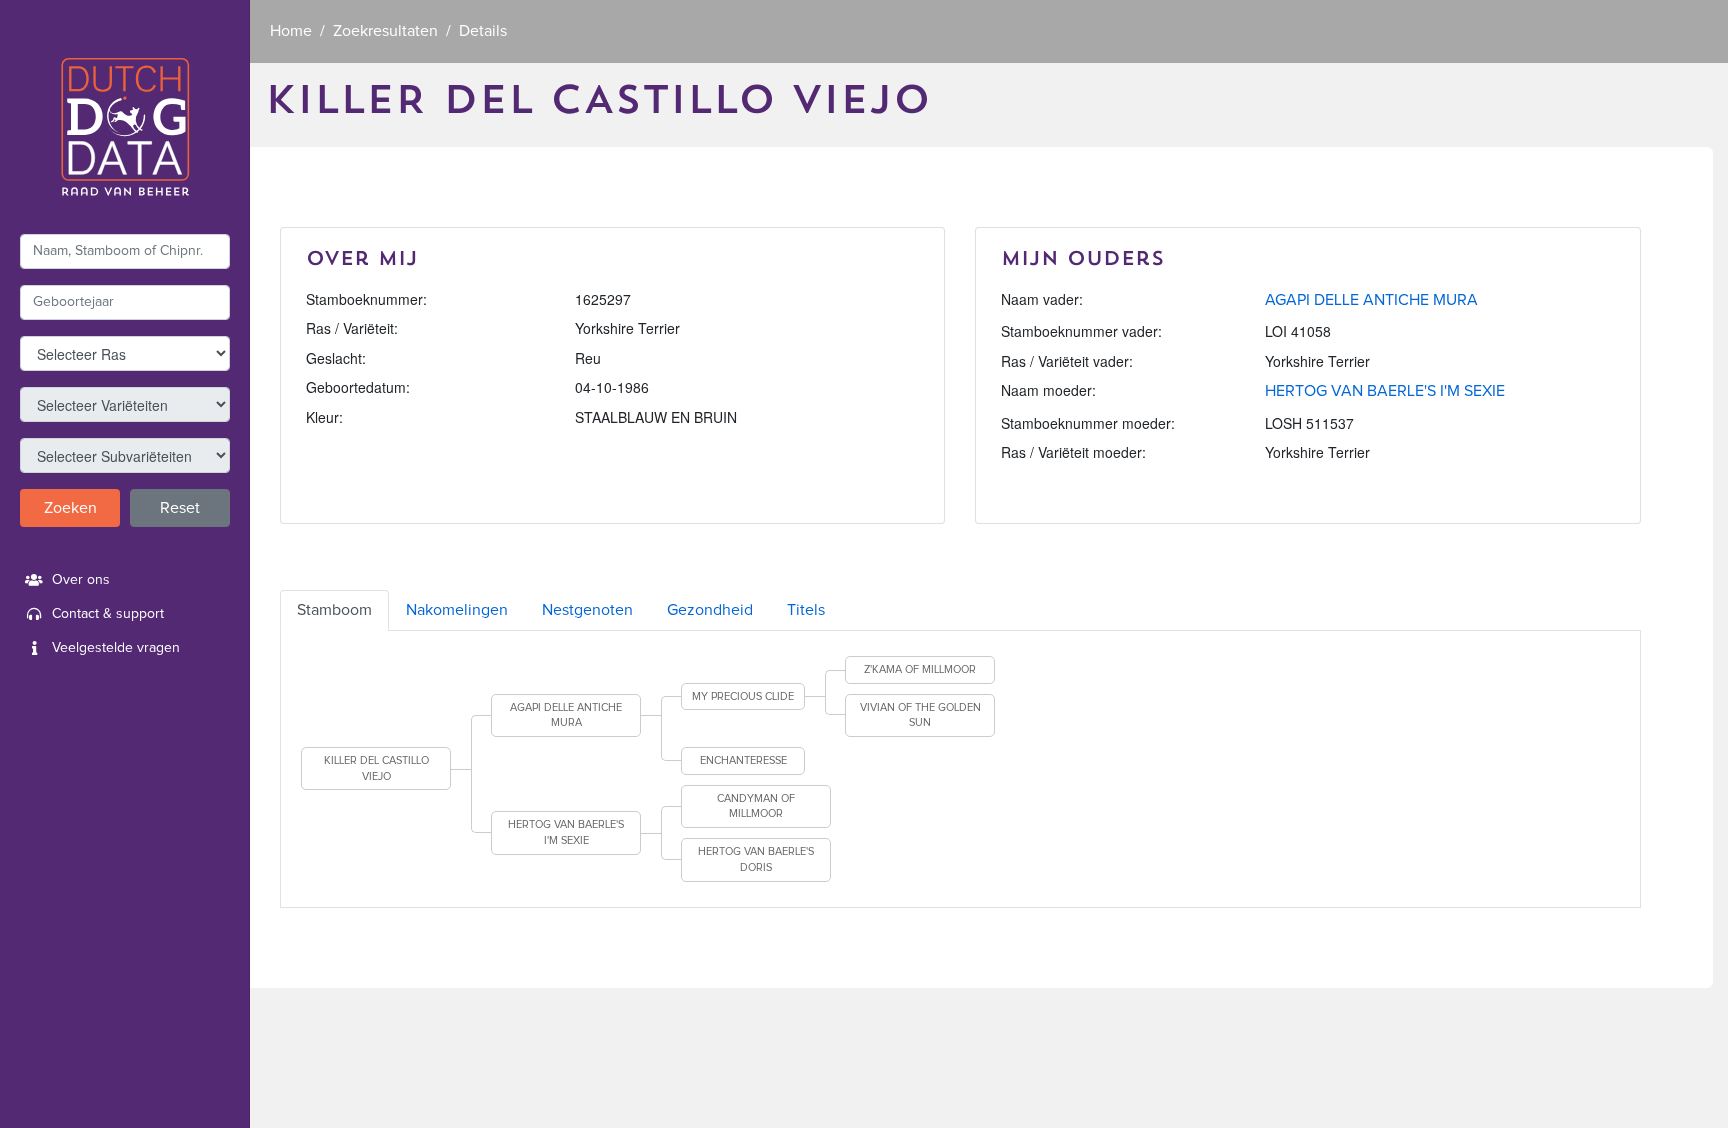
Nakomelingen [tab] (457, 610)
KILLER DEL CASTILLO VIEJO (376, 768)
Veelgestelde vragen (116, 648)
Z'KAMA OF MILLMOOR (920, 669)
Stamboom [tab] (334, 610)
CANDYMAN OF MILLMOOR (756, 806)
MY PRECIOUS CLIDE (743, 696)
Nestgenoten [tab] (587, 610)
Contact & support (108, 614)
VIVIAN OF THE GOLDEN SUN (920, 715)
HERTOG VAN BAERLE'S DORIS (756, 859)
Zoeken (70, 508)
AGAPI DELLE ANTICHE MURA (1371, 300)
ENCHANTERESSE (743, 760)
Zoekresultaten (385, 31)
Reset (180, 508)
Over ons (81, 580)
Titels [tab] (806, 610)
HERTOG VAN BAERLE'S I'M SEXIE (1385, 391)
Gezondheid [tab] (710, 610)
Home (291, 31)
